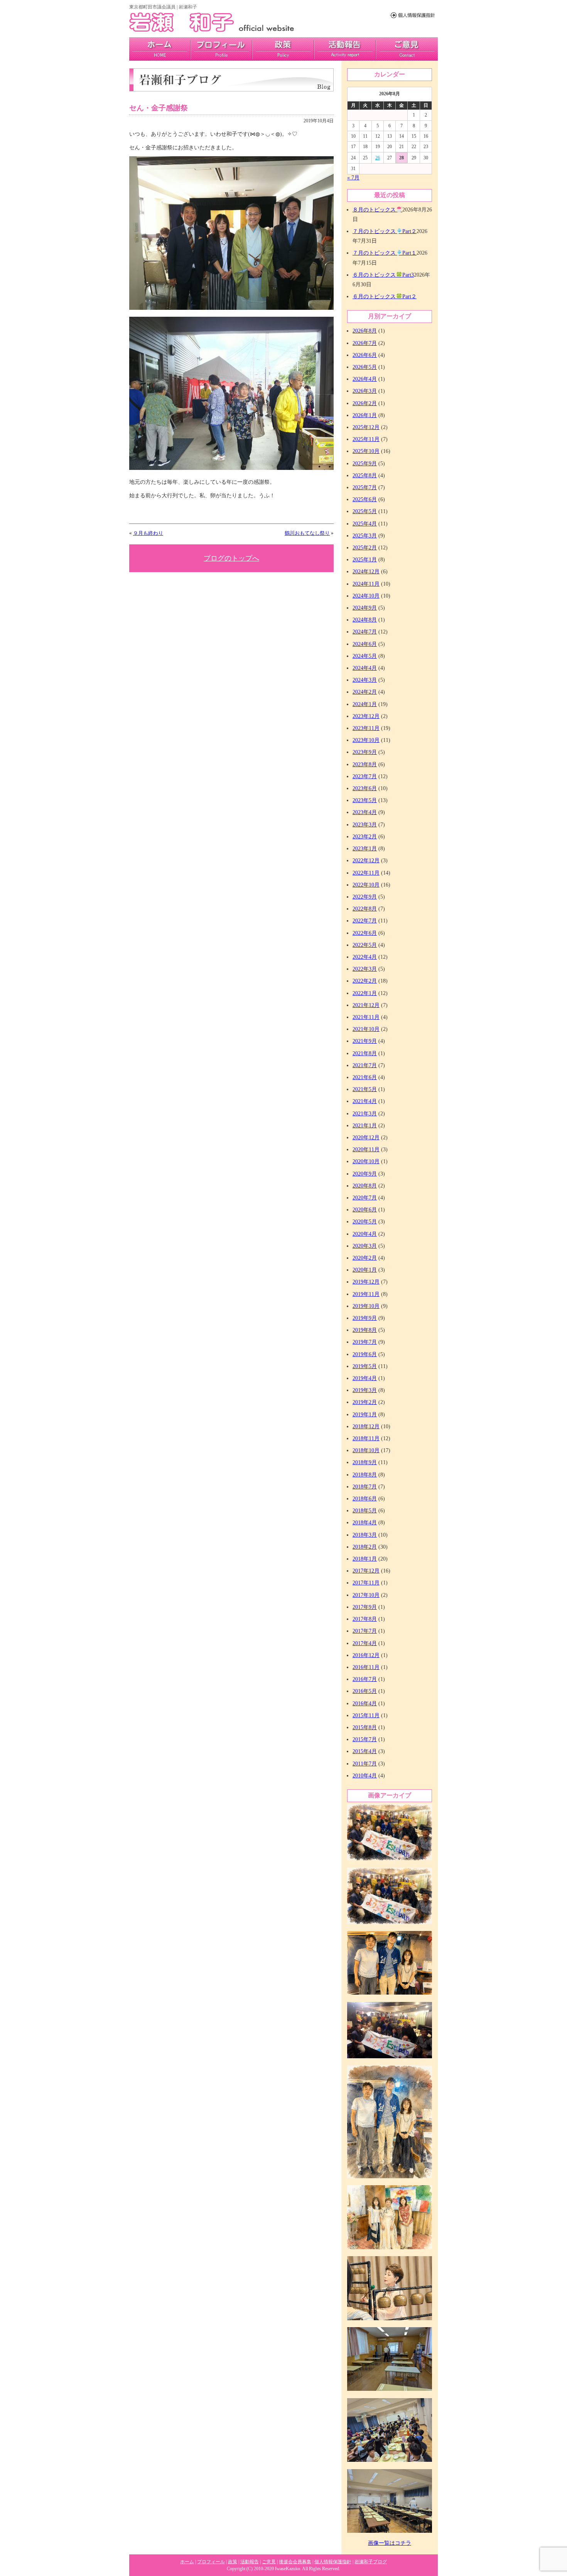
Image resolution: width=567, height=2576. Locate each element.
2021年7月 (365, 1065)
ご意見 (407, 49)
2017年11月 (366, 1583)
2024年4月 (365, 668)
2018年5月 (365, 1511)
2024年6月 (365, 644)
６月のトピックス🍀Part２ (385, 296)
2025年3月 (365, 536)
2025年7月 (365, 487)
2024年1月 (365, 704)
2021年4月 (365, 1101)
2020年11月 (366, 1149)
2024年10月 (366, 596)
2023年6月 (365, 788)
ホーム (187, 2562)
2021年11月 (366, 1017)
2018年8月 (365, 1475)
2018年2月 (365, 1547)
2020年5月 (365, 1222)
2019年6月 (365, 1354)
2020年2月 (365, 1258)
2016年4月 (365, 1704)
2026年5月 (365, 367)
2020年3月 (365, 1246)
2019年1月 (365, 1415)
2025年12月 (366, 427)
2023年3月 (365, 825)
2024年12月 (366, 572)
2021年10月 (366, 1029)
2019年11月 (366, 1294)
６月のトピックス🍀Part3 (383, 275)
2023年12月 (366, 716)
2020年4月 (365, 1234)
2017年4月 (365, 1643)
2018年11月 (366, 1438)
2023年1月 (365, 849)
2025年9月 (365, 464)
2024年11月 (366, 584)
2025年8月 (365, 476)
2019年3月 (365, 1390)
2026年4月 (365, 379)
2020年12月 (366, 1138)
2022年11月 (366, 873)
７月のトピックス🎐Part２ (385, 231)
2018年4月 (365, 1523)
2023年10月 (366, 740)
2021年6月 (365, 1077)
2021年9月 (365, 1041)
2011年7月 (365, 1764)
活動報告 (345, 49)
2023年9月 (365, 752)
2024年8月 (365, 620)
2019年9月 (365, 1318)
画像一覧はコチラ (390, 2543)
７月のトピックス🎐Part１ (385, 253)
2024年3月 (365, 680)
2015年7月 (365, 1739)
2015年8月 (365, 1727)
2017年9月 (365, 1607)
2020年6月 (365, 1210)
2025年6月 (365, 499)
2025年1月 (365, 560)
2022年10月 (366, 885)
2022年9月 (365, 897)
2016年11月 (366, 1667)
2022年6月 (365, 933)
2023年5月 (365, 800)
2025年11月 (366, 439)
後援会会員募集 (295, 2562)
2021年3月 (365, 1114)
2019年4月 (365, 1378)
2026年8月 (365, 331)
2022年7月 (365, 921)
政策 (283, 49)
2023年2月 (365, 837)
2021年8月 (365, 1053)
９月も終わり (148, 533)
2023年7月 (365, 776)
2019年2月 (365, 1402)
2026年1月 (365, 415)
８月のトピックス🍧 (377, 210)
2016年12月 (366, 1655)
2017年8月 (365, 1619)
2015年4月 (365, 1751)
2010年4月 (365, 1776)
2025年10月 (366, 451)
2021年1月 (365, 1126)
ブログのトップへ (231, 558)
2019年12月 (366, 1282)
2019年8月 (365, 1330)
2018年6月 (365, 1499)
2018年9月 (365, 1462)
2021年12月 (366, 1005)
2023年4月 (365, 812)
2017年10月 (366, 1595)
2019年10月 (366, 1306)
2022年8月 (365, 909)
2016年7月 (365, 1679)
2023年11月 (366, 728)
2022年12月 (366, 861)
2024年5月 (365, 656)
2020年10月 (366, 1161)
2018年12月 (366, 1427)
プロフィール (221, 49)
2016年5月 (365, 1691)
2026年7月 (365, 343)
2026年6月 (365, 355)
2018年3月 (365, 1535)
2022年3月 (365, 969)
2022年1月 (365, 993)
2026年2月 (365, 403)
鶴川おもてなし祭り (307, 533)
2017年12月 (366, 1571)
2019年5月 (365, 1366)
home (160, 49)
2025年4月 (365, 524)
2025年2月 (365, 548)
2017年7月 (365, 1631)
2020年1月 (365, 1270)
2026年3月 (365, 391)
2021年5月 (365, 1089)
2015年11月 (366, 1715)
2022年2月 (365, 981)
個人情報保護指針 (333, 2562)
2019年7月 (365, 1342)
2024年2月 (365, 692)
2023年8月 (365, 764)
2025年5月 (365, 511)
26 (378, 158)
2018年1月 (365, 1559)
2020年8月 (365, 1186)
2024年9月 (365, 608)
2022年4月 (365, 957)
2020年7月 (365, 1198)
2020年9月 (365, 1174)
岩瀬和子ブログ (371, 2562)
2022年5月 (365, 945)
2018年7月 (365, 1487)
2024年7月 (365, 632)
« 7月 (353, 178)
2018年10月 (366, 1450)
